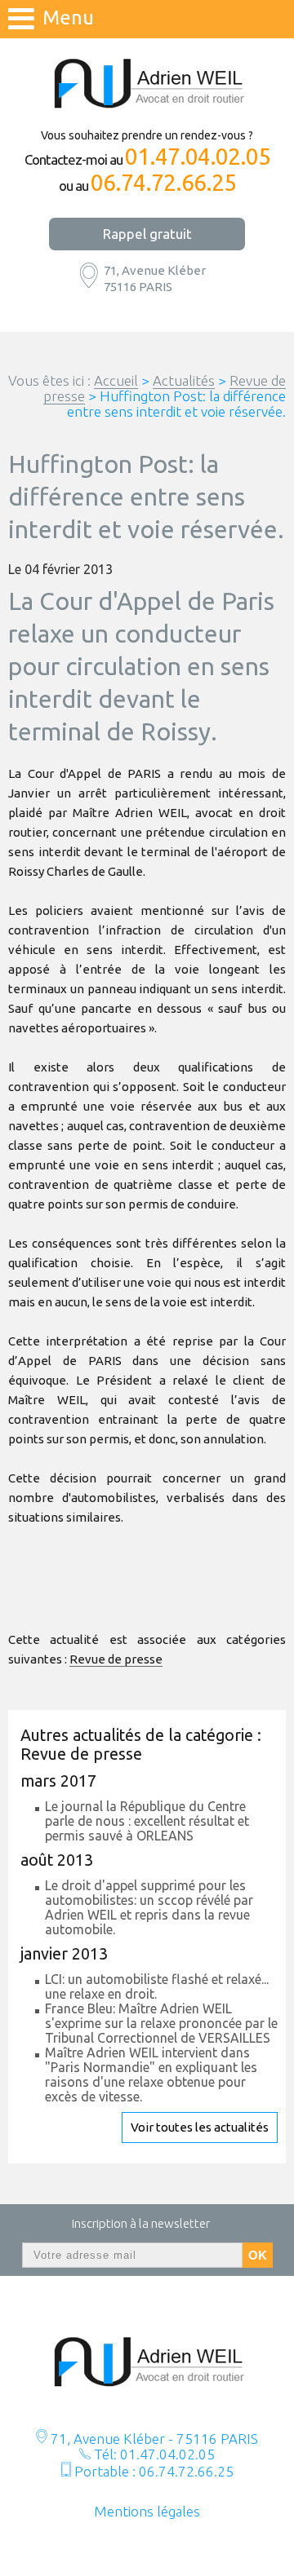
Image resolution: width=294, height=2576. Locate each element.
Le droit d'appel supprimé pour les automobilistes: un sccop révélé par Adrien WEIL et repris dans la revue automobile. (149, 1907)
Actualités (184, 380)
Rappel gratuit (147, 234)
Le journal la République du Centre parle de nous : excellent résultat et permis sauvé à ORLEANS (147, 1821)
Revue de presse (116, 1659)
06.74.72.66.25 (163, 183)
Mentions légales (147, 2511)
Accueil (116, 380)
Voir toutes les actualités (200, 2127)
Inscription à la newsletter (141, 2223)
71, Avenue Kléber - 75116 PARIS (153, 2439)
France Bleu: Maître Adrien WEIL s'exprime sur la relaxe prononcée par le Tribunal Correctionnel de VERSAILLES (161, 2023)
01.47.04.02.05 (198, 157)
